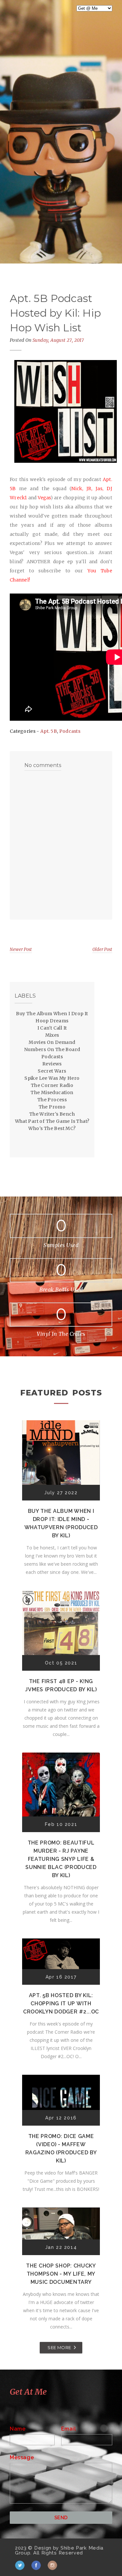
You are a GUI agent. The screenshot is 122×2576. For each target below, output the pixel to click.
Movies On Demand (52, 1042)
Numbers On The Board (52, 1049)
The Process (52, 1100)
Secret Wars (52, 1071)
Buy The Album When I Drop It (52, 1014)
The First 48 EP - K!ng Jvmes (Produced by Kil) (61, 1685)
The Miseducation (52, 1092)
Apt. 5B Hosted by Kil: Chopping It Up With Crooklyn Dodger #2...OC (61, 2004)
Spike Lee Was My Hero (52, 1078)
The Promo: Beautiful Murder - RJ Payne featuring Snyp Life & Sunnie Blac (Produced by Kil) (61, 1859)
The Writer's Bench (52, 1114)
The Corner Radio (52, 1085)
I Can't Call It (52, 1028)
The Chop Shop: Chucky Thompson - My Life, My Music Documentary (61, 2274)
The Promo (52, 1107)
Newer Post (21, 949)
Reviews (52, 1064)
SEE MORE (59, 2347)
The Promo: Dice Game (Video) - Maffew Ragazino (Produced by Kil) (61, 2148)
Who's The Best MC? (52, 1128)
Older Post (102, 949)
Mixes (52, 1035)
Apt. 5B (49, 731)
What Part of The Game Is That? (52, 1121)
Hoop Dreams (52, 1021)
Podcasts (70, 731)
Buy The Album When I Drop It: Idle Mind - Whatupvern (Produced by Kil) (61, 1523)
